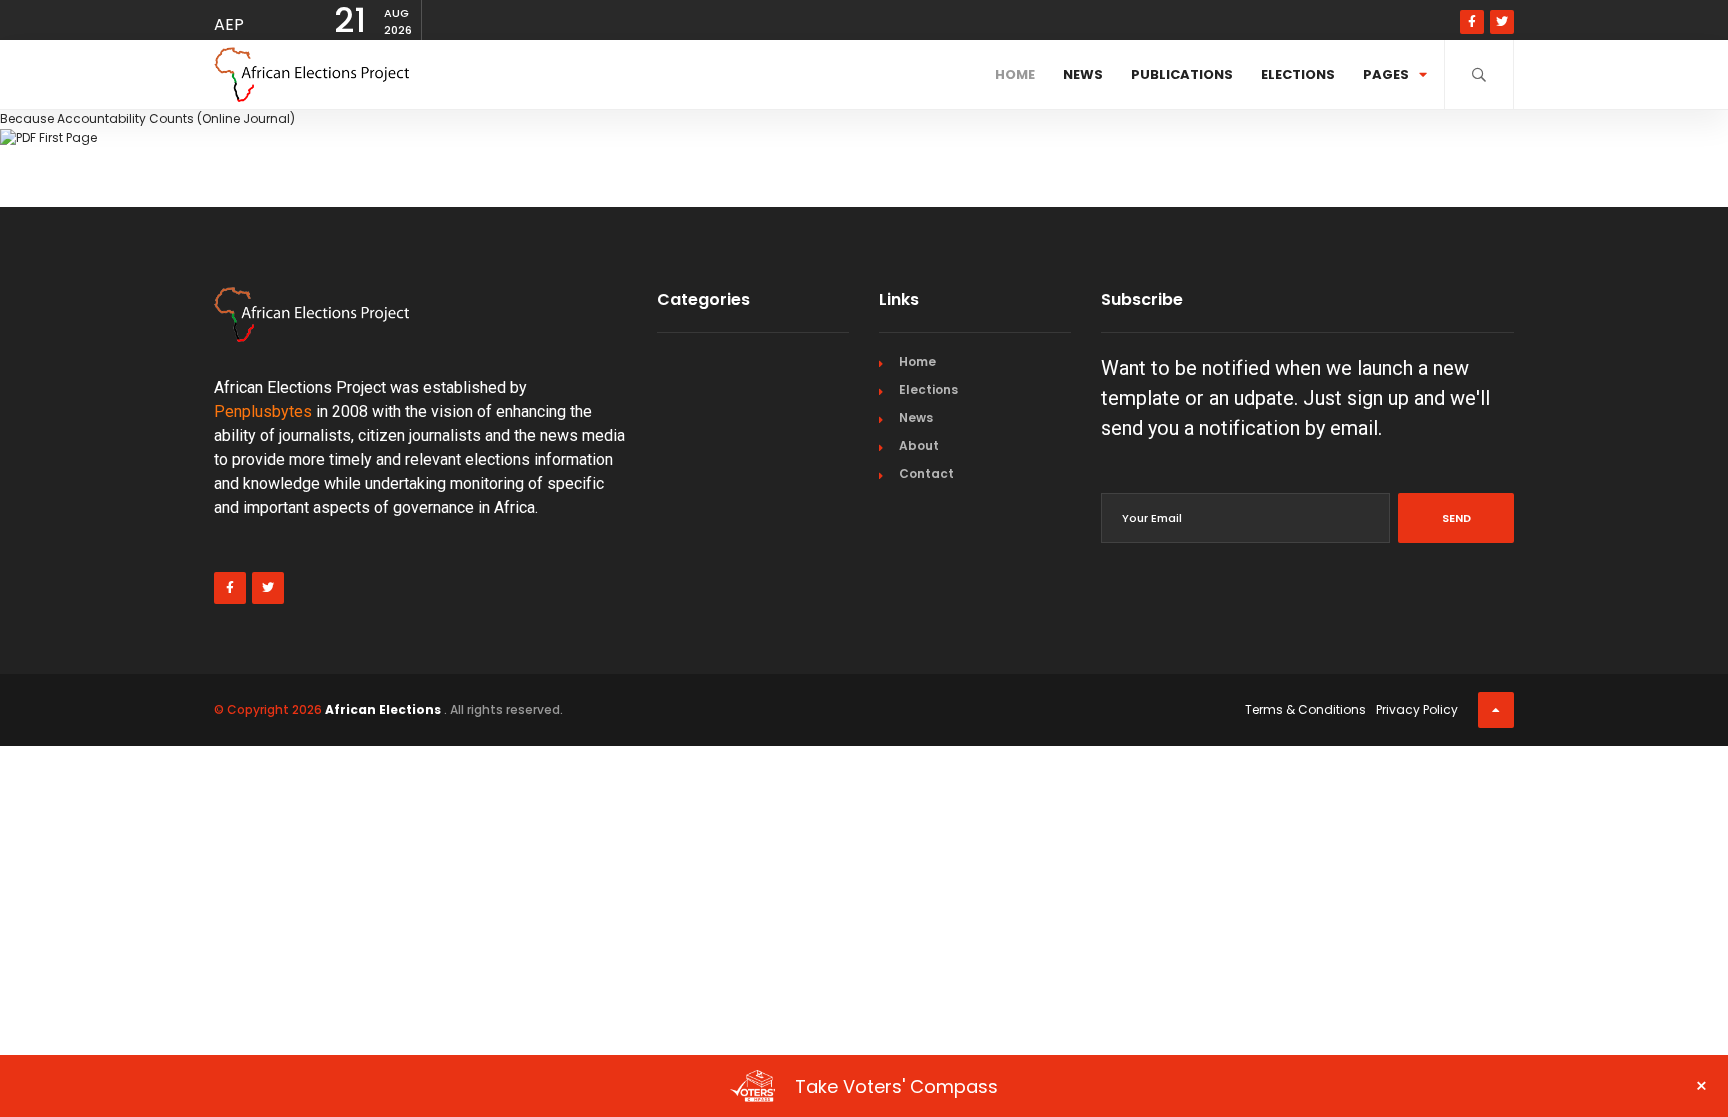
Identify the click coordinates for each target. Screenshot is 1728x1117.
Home (1015, 74)
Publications (1182, 74)
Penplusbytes (263, 411)
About (919, 445)
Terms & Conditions (1305, 709)
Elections (1298, 74)
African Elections (383, 709)
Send (1456, 518)
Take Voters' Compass (1251, 1086)
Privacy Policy (1417, 709)
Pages (1386, 74)
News (1083, 74)
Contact (926, 473)
